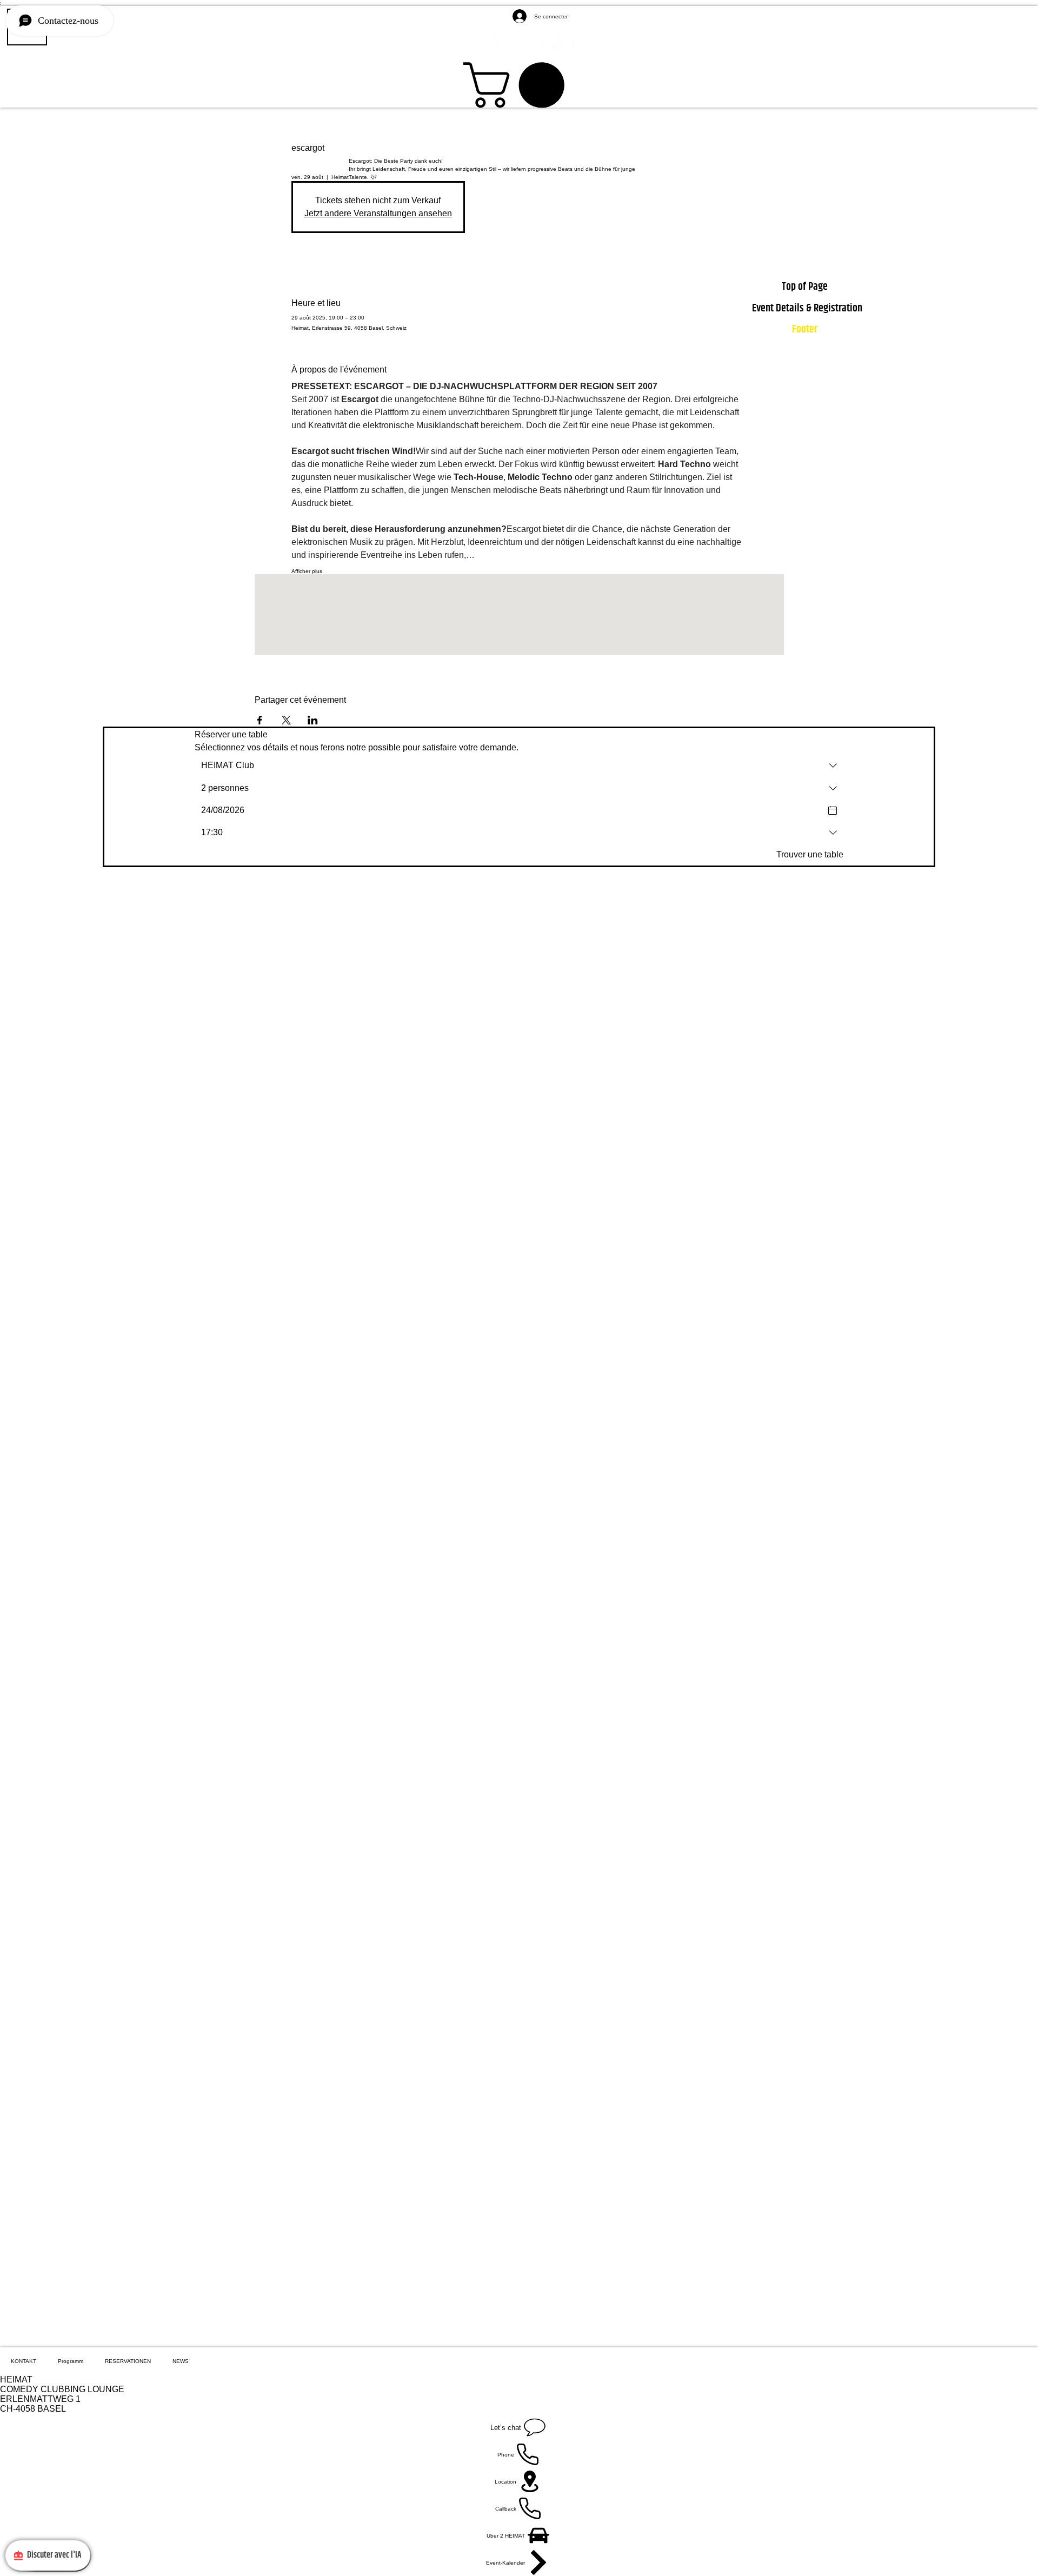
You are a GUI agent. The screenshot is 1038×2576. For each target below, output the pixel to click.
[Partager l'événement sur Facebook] (260, 720)
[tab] (24, 2361)
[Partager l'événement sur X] (286, 720)
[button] (519, 85)
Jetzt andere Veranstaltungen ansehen (378, 213)
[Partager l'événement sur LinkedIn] (313, 720)
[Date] (833, 810)
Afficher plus (307, 571)
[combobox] (519, 766)
